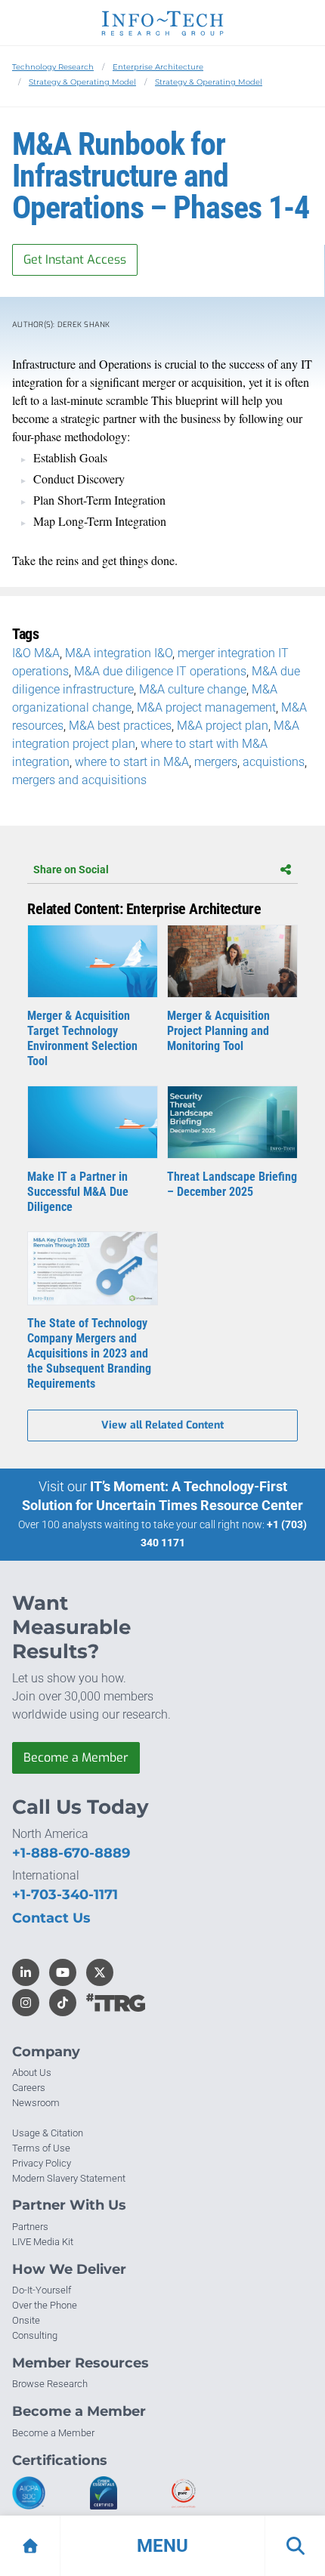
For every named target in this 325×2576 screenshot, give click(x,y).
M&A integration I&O (119, 653)
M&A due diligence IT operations (160, 671)
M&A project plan (223, 726)
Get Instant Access (75, 259)
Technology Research (53, 67)
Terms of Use (41, 2148)
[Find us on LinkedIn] (26, 1972)
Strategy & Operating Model (82, 82)
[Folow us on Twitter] (100, 1972)
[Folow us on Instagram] (26, 2003)
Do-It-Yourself (42, 2290)
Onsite (26, 2320)
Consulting (35, 2335)
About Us (32, 2073)
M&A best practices (120, 726)
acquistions (274, 762)
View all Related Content (162, 1425)
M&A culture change (193, 689)
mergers (216, 762)
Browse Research (50, 2384)
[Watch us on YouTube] (63, 1972)
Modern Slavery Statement (69, 2178)
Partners (30, 2227)
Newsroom (36, 2103)
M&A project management (206, 707)
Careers (29, 2088)
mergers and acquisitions (79, 780)
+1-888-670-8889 (71, 1853)
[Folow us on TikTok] (63, 2003)
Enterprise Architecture (158, 67)
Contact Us (51, 1918)
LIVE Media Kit (43, 2242)
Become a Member (76, 1757)
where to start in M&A (132, 762)
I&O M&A (36, 653)
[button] (162, 2546)
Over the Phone (45, 2305)
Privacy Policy (42, 2163)
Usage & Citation (48, 2133)
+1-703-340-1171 (65, 1895)
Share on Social (71, 869)
